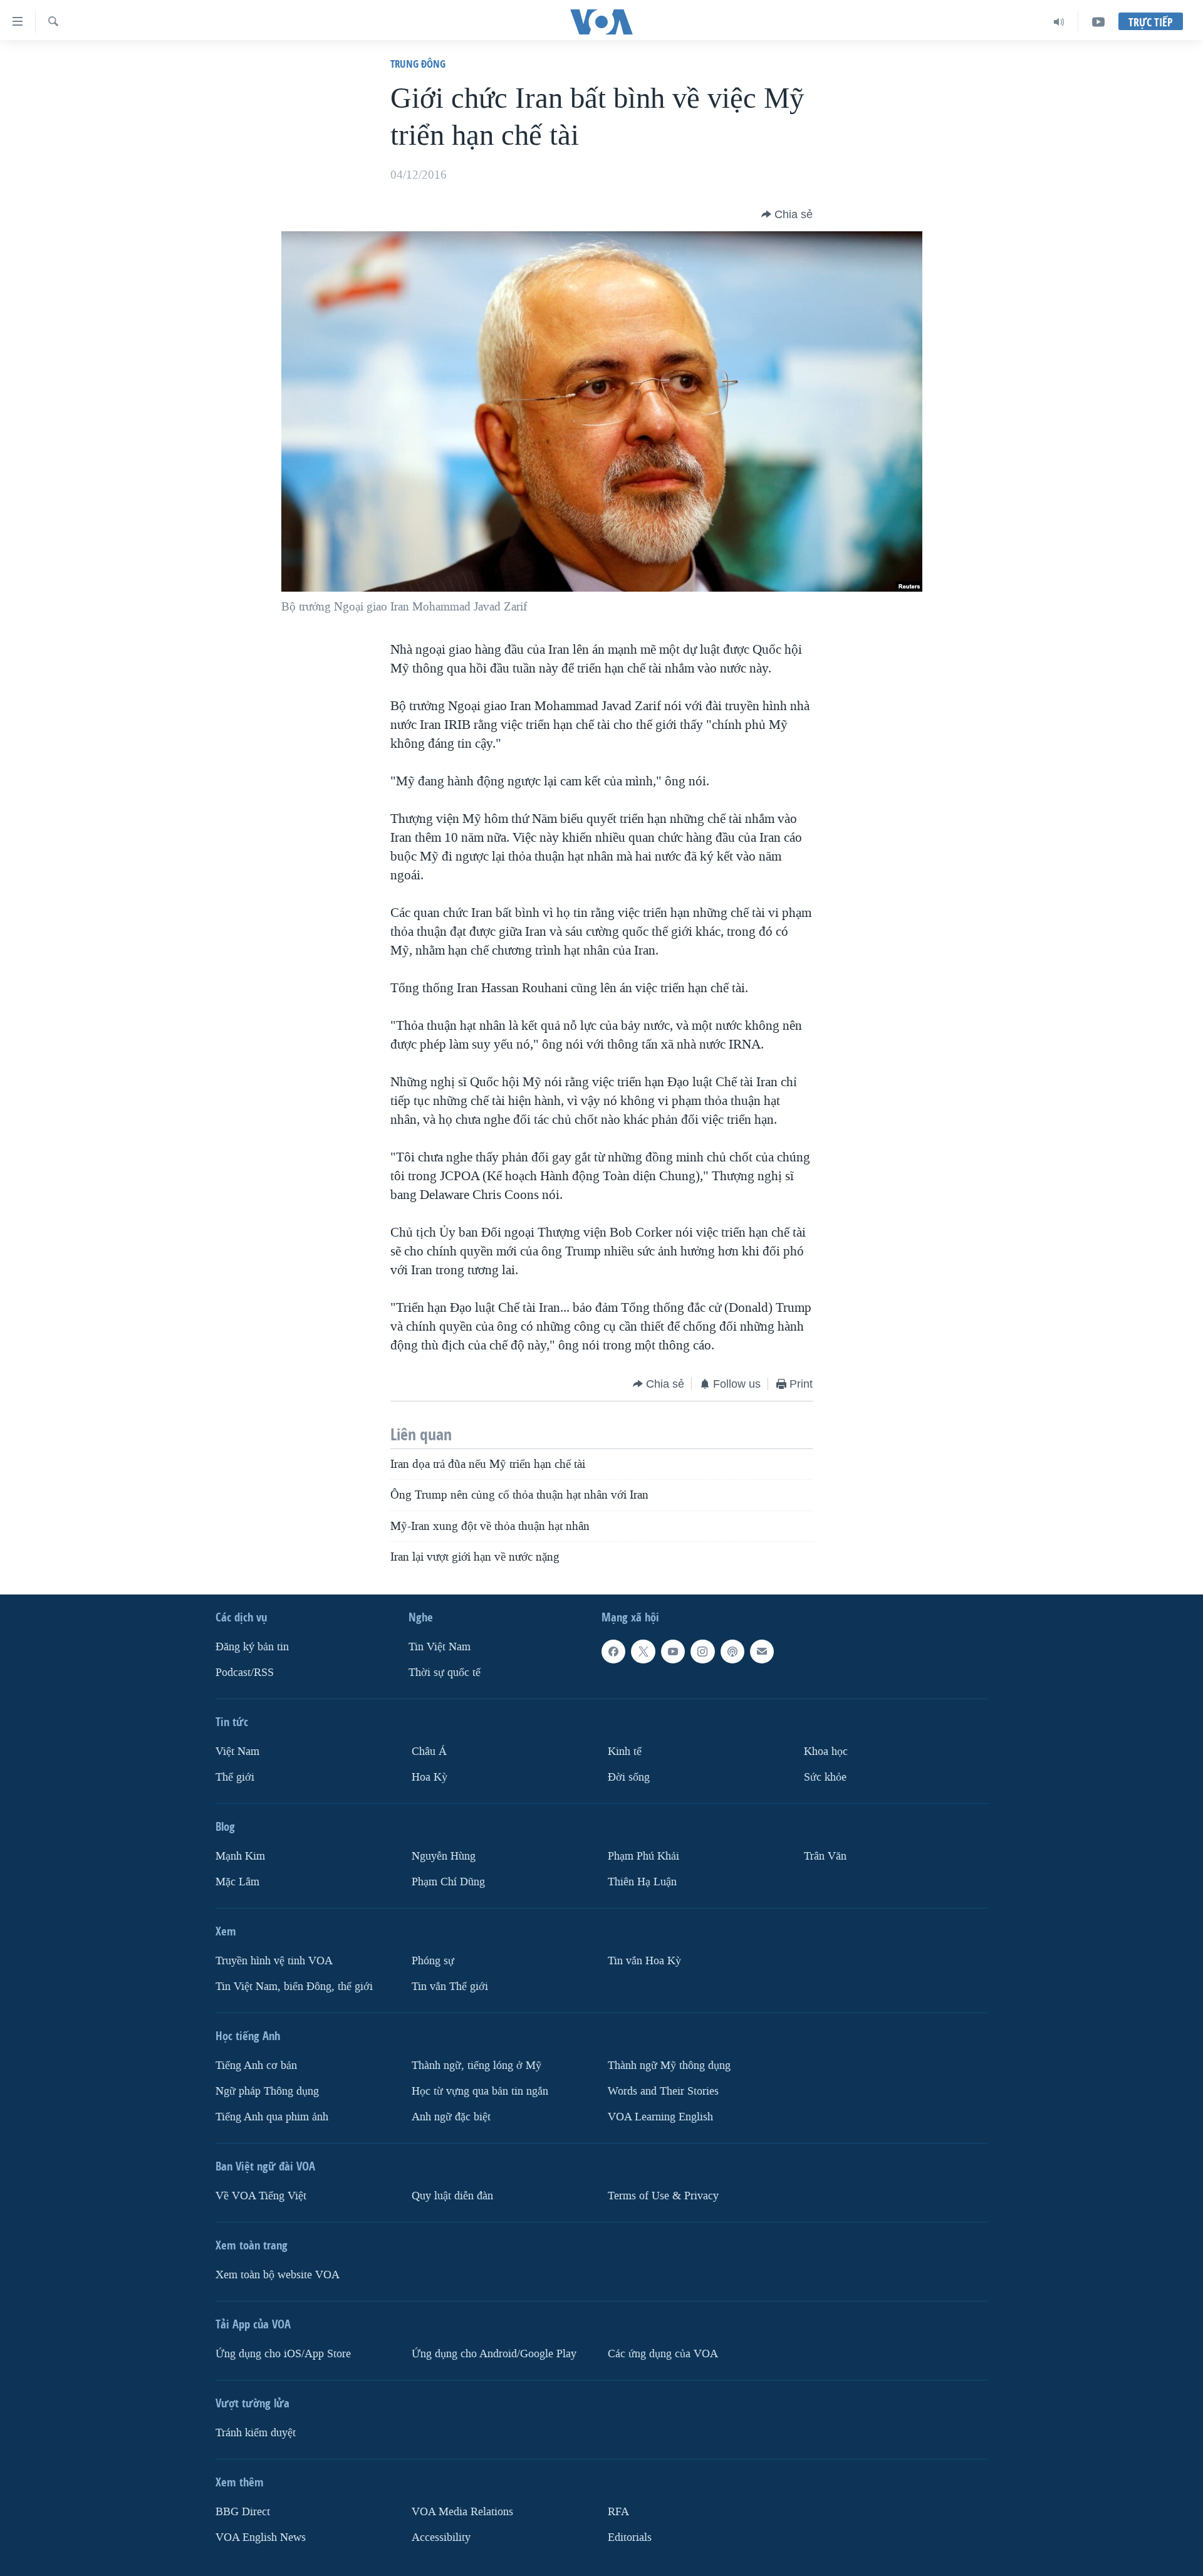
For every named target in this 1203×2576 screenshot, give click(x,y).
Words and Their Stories (663, 2091)
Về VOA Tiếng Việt (261, 2196)
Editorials (630, 2537)
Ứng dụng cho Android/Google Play (494, 2354)
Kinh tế (625, 1751)
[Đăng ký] (762, 1652)
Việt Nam (237, 1751)
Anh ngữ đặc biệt (451, 2117)
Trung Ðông (418, 64)
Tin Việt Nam (440, 1647)
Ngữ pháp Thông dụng (267, 2091)
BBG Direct (243, 2512)
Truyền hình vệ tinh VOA (274, 1961)
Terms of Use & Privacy (663, 2196)
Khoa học (826, 1751)
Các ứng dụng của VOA (663, 2354)
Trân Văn (825, 1856)
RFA (618, 2512)
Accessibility (441, 2537)
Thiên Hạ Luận (642, 1882)
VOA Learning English (660, 2117)
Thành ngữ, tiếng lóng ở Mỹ (477, 2066)
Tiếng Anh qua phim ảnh (272, 2117)
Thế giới (235, 1777)
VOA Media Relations (462, 2512)
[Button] (787, 214)
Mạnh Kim (240, 1856)
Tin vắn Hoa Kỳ (644, 1961)
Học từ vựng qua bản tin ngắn (480, 2091)
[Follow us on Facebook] (613, 1652)
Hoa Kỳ (430, 1777)
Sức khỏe (825, 1777)
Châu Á (429, 1751)
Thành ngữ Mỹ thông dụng (669, 2066)
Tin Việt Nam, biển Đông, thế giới (294, 1987)
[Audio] (1059, 22)
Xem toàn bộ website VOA (278, 2275)
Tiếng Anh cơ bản (256, 2066)
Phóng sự (433, 1961)
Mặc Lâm (237, 1882)
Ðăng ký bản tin (252, 1647)
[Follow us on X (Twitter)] (643, 1652)
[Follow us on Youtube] (673, 1652)
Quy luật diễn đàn (452, 2196)
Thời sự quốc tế (445, 1673)
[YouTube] (1098, 22)
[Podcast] (732, 1652)
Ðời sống (629, 1777)
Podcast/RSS (245, 1673)
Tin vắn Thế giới (450, 1987)
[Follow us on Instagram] (702, 1652)
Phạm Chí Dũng (448, 1882)
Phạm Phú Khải (643, 1856)
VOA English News (261, 2537)
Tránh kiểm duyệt (256, 2433)
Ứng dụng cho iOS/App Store (283, 2354)
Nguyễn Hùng (444, 1856)
